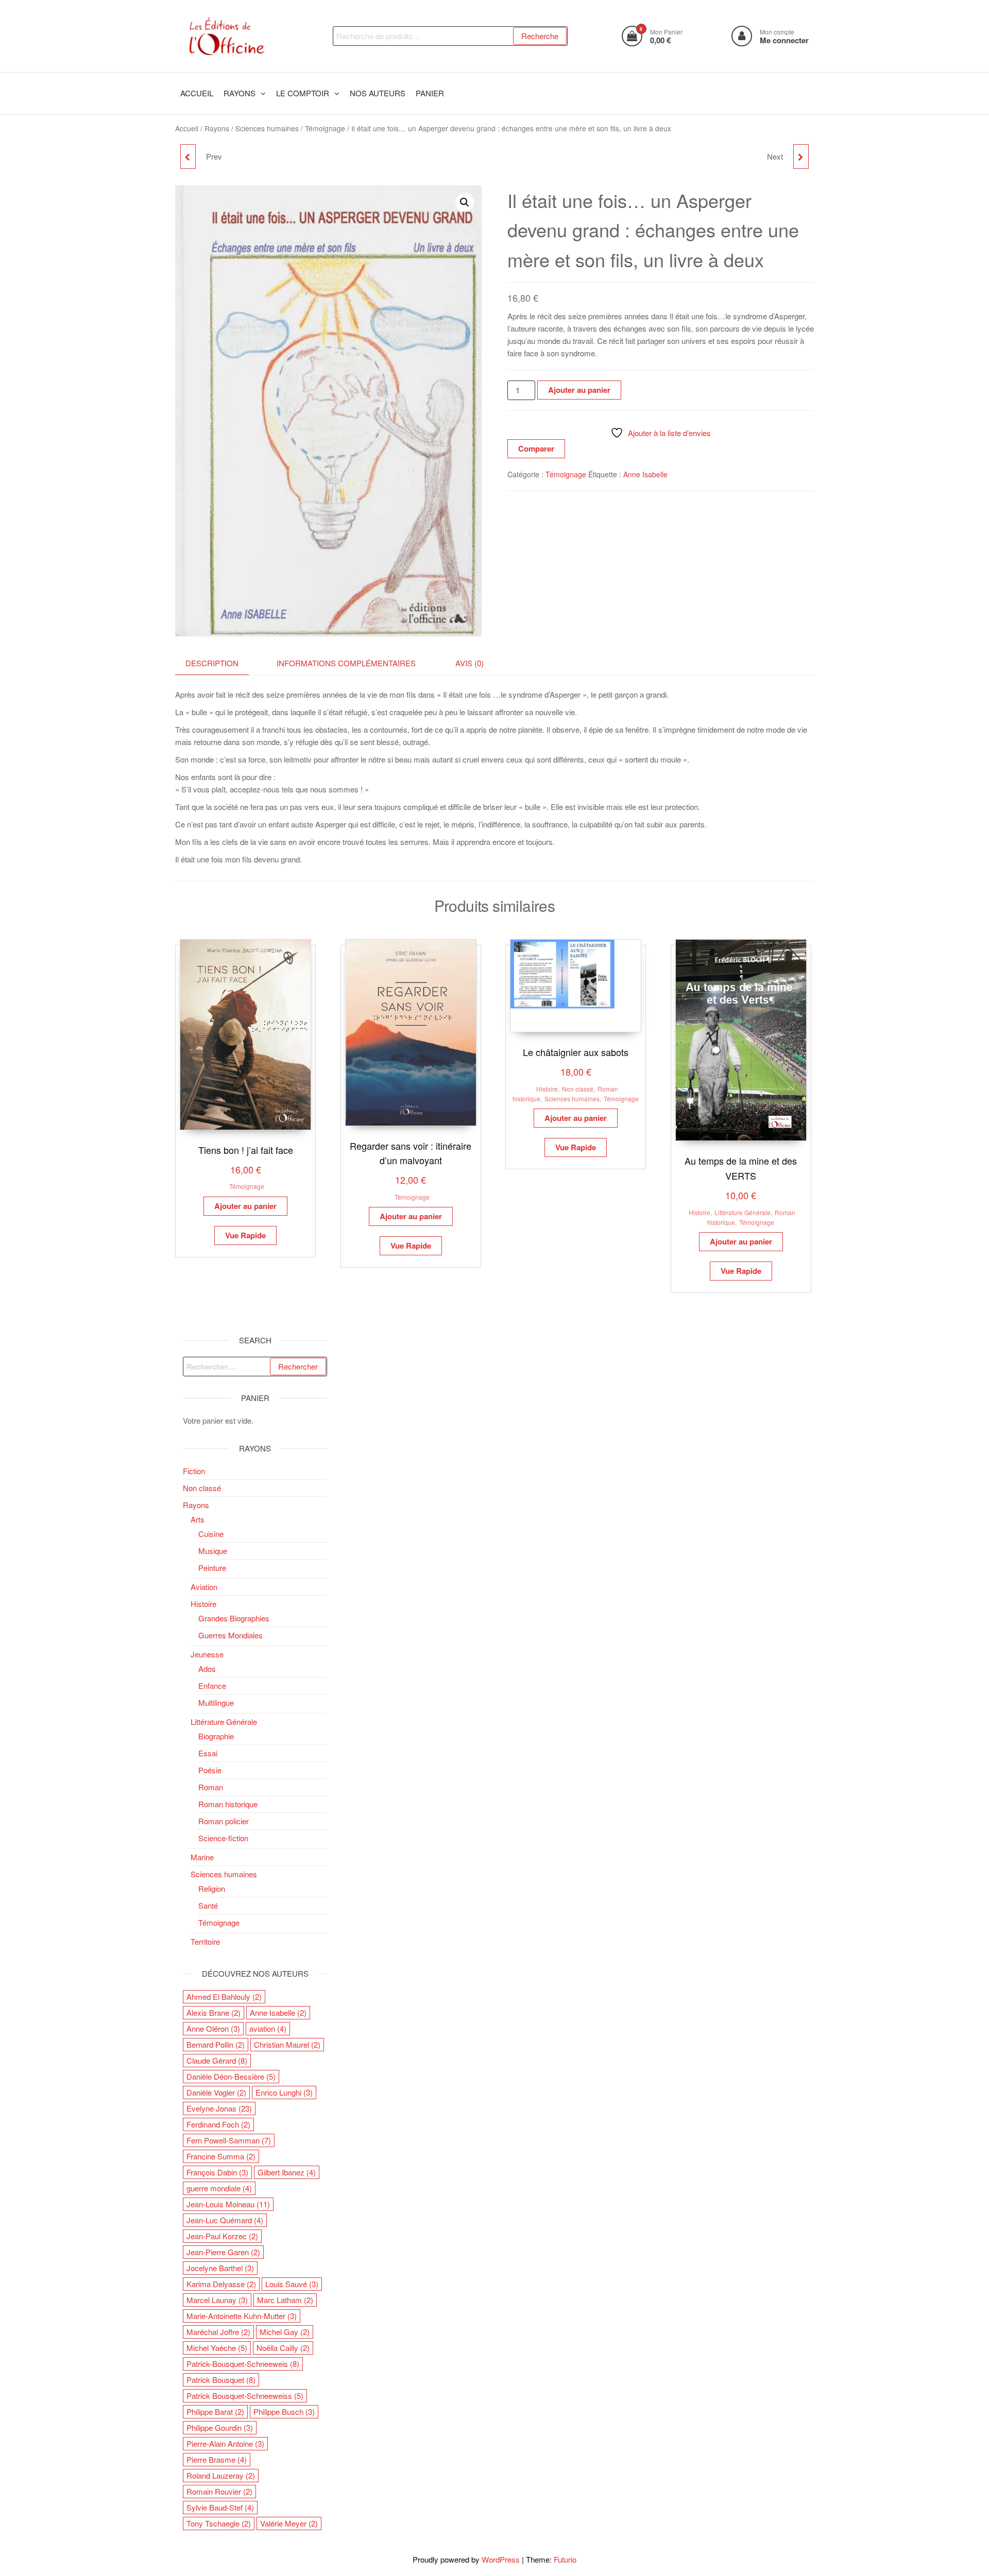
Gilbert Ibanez (287, 2172)
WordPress (501, 2559)
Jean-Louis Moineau (228, 2204)
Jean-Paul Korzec (222, 2236)
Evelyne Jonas (219, 2108)
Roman (211, 1787)
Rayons (217, 128)
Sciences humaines (267, 128)
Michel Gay (285, 2332)
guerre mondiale (219, 2188)
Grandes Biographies (234, 1618)
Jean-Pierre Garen (223, 2252)
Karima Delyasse (221, 2284)
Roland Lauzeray (221, 2475)
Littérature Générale (743, 1212)
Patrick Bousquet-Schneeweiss (245, 2396)
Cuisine (211, 1534)
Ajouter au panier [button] (245, 1206)
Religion (212, 1888)
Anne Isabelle (645, 474)
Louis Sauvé (292, 2284)
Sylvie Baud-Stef (220, 2507)
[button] (465, 202)
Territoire (205, 1941)
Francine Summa (221, 2156)
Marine (202, 1857)
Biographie (216, 1736)
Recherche (540, 36)
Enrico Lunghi (284, 2092)
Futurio (565, 2559)
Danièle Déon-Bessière (231, 2076)
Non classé (578, 1089)
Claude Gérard (217, 2060)
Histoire (547, 1089)
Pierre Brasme (217, 2459)
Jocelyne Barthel (220, 2268)
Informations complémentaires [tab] (346, 663)
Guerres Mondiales (231, 1635)
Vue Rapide (245, 1235)
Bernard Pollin (216, 2044)
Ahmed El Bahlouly (224, 1996)
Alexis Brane (214, 2012)
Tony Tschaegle (219, 2523)
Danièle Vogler (216, 2092)
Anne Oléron (213, 2028)
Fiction (194, 1471)
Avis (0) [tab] (470, 663)
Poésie (210, 1770)
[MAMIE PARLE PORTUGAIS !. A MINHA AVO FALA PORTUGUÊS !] (188, 157)
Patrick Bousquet (221, 2380)
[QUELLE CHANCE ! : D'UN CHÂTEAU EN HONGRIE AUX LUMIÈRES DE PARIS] (801, 157)
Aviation (204, 1587)
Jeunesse (207, 1654)
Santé (208, 1905)
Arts (198, 1519)
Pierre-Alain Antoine (225, 2443)
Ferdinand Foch (218, 2124)
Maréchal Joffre (218, 2332)
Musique (213, 1551)
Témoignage (325, 128)
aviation (268, 2028)
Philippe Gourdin (220, 2427)
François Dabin (217, 2172)
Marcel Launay (217, 2300)
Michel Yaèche (217, 2348)
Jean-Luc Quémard (225, 2220)
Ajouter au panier (579, 390)
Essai (208, 1753)
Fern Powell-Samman (229, 2140)
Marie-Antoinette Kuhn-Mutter (242, 2316)
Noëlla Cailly (283, 2348)
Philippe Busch (284, 2411)
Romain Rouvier (219, 2491)
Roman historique (228, 1804)
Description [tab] (212, 663)
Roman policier (224, 1821)
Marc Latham (285, 2300)
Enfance (212, 1685)
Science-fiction (223, 1838)
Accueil (187, 128)
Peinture (212, 1568)
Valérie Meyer (289, 2523)
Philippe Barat (215, 2411)
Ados (207, 1669)
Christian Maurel (287, 2044)
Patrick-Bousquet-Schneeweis (243, 2364)
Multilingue (216, 1702)
